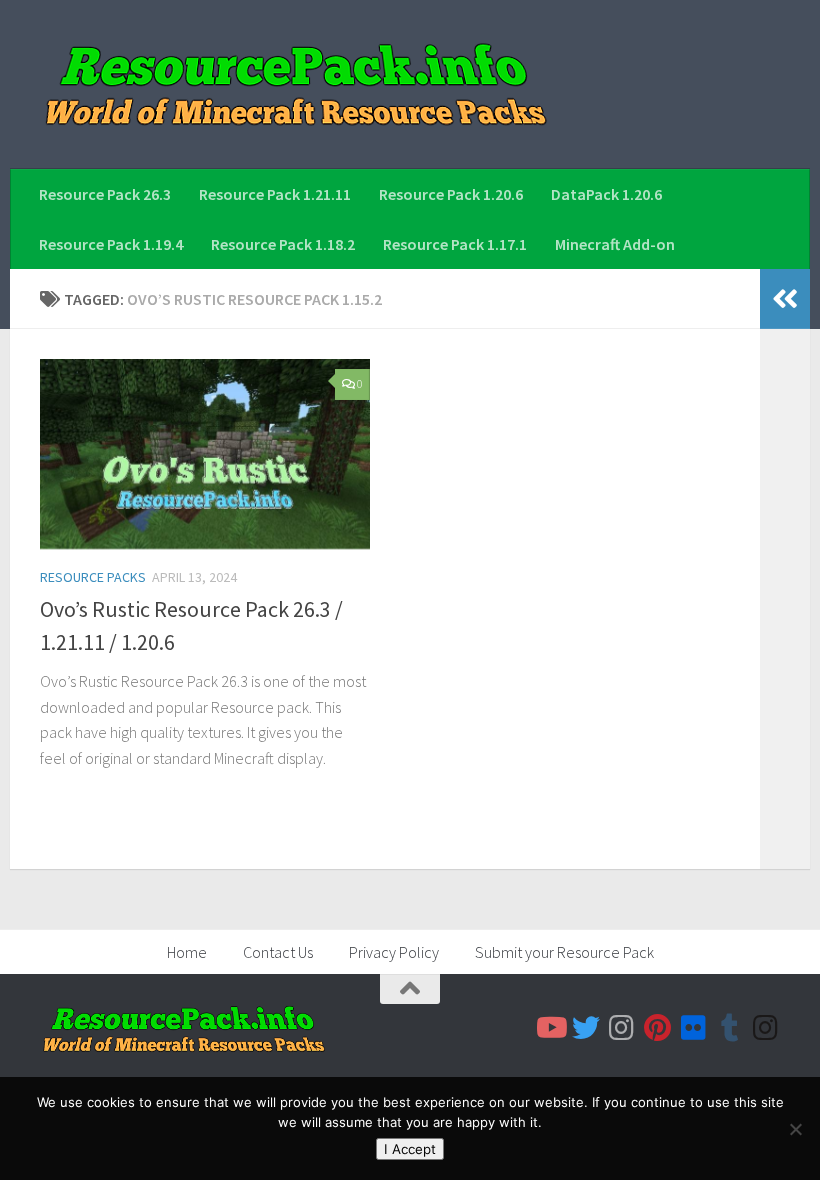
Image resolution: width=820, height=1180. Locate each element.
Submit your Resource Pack (564, 952)
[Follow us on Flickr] (694, 1028)
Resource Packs (93, 577)
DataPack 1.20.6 (606, 194)
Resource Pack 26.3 (105, 194)
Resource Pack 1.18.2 (283, 244)
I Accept (410, 1149)
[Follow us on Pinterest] (658, 1028)
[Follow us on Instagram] (622, 1028)
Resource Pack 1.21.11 (275, 194)
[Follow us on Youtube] (550, 1028)
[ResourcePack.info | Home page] (296, 84)
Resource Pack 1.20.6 (451, 194)
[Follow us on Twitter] (586, 1028)
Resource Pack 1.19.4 (111, 244)
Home (187, 952)
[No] (795, 1129)
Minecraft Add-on (615, 244)
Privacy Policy (394, 952)
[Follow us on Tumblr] (730, 1028)
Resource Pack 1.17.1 (455, 244)
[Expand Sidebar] (785, 299)
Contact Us (278, 952)
